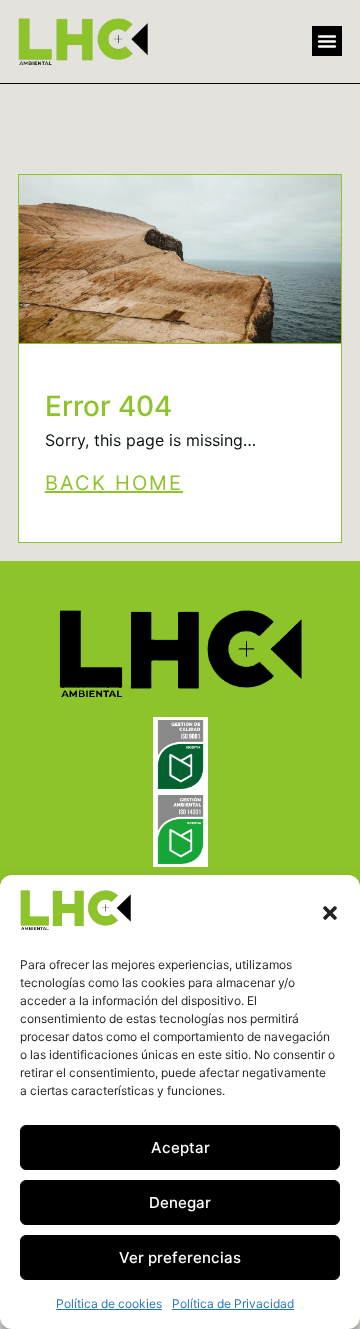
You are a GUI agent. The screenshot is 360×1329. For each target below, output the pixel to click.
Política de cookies (109, 1303)
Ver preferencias (180, 1257)
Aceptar (180, 1147)
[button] (330, 913)
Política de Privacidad (233, 1303)
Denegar (180, 1202)
